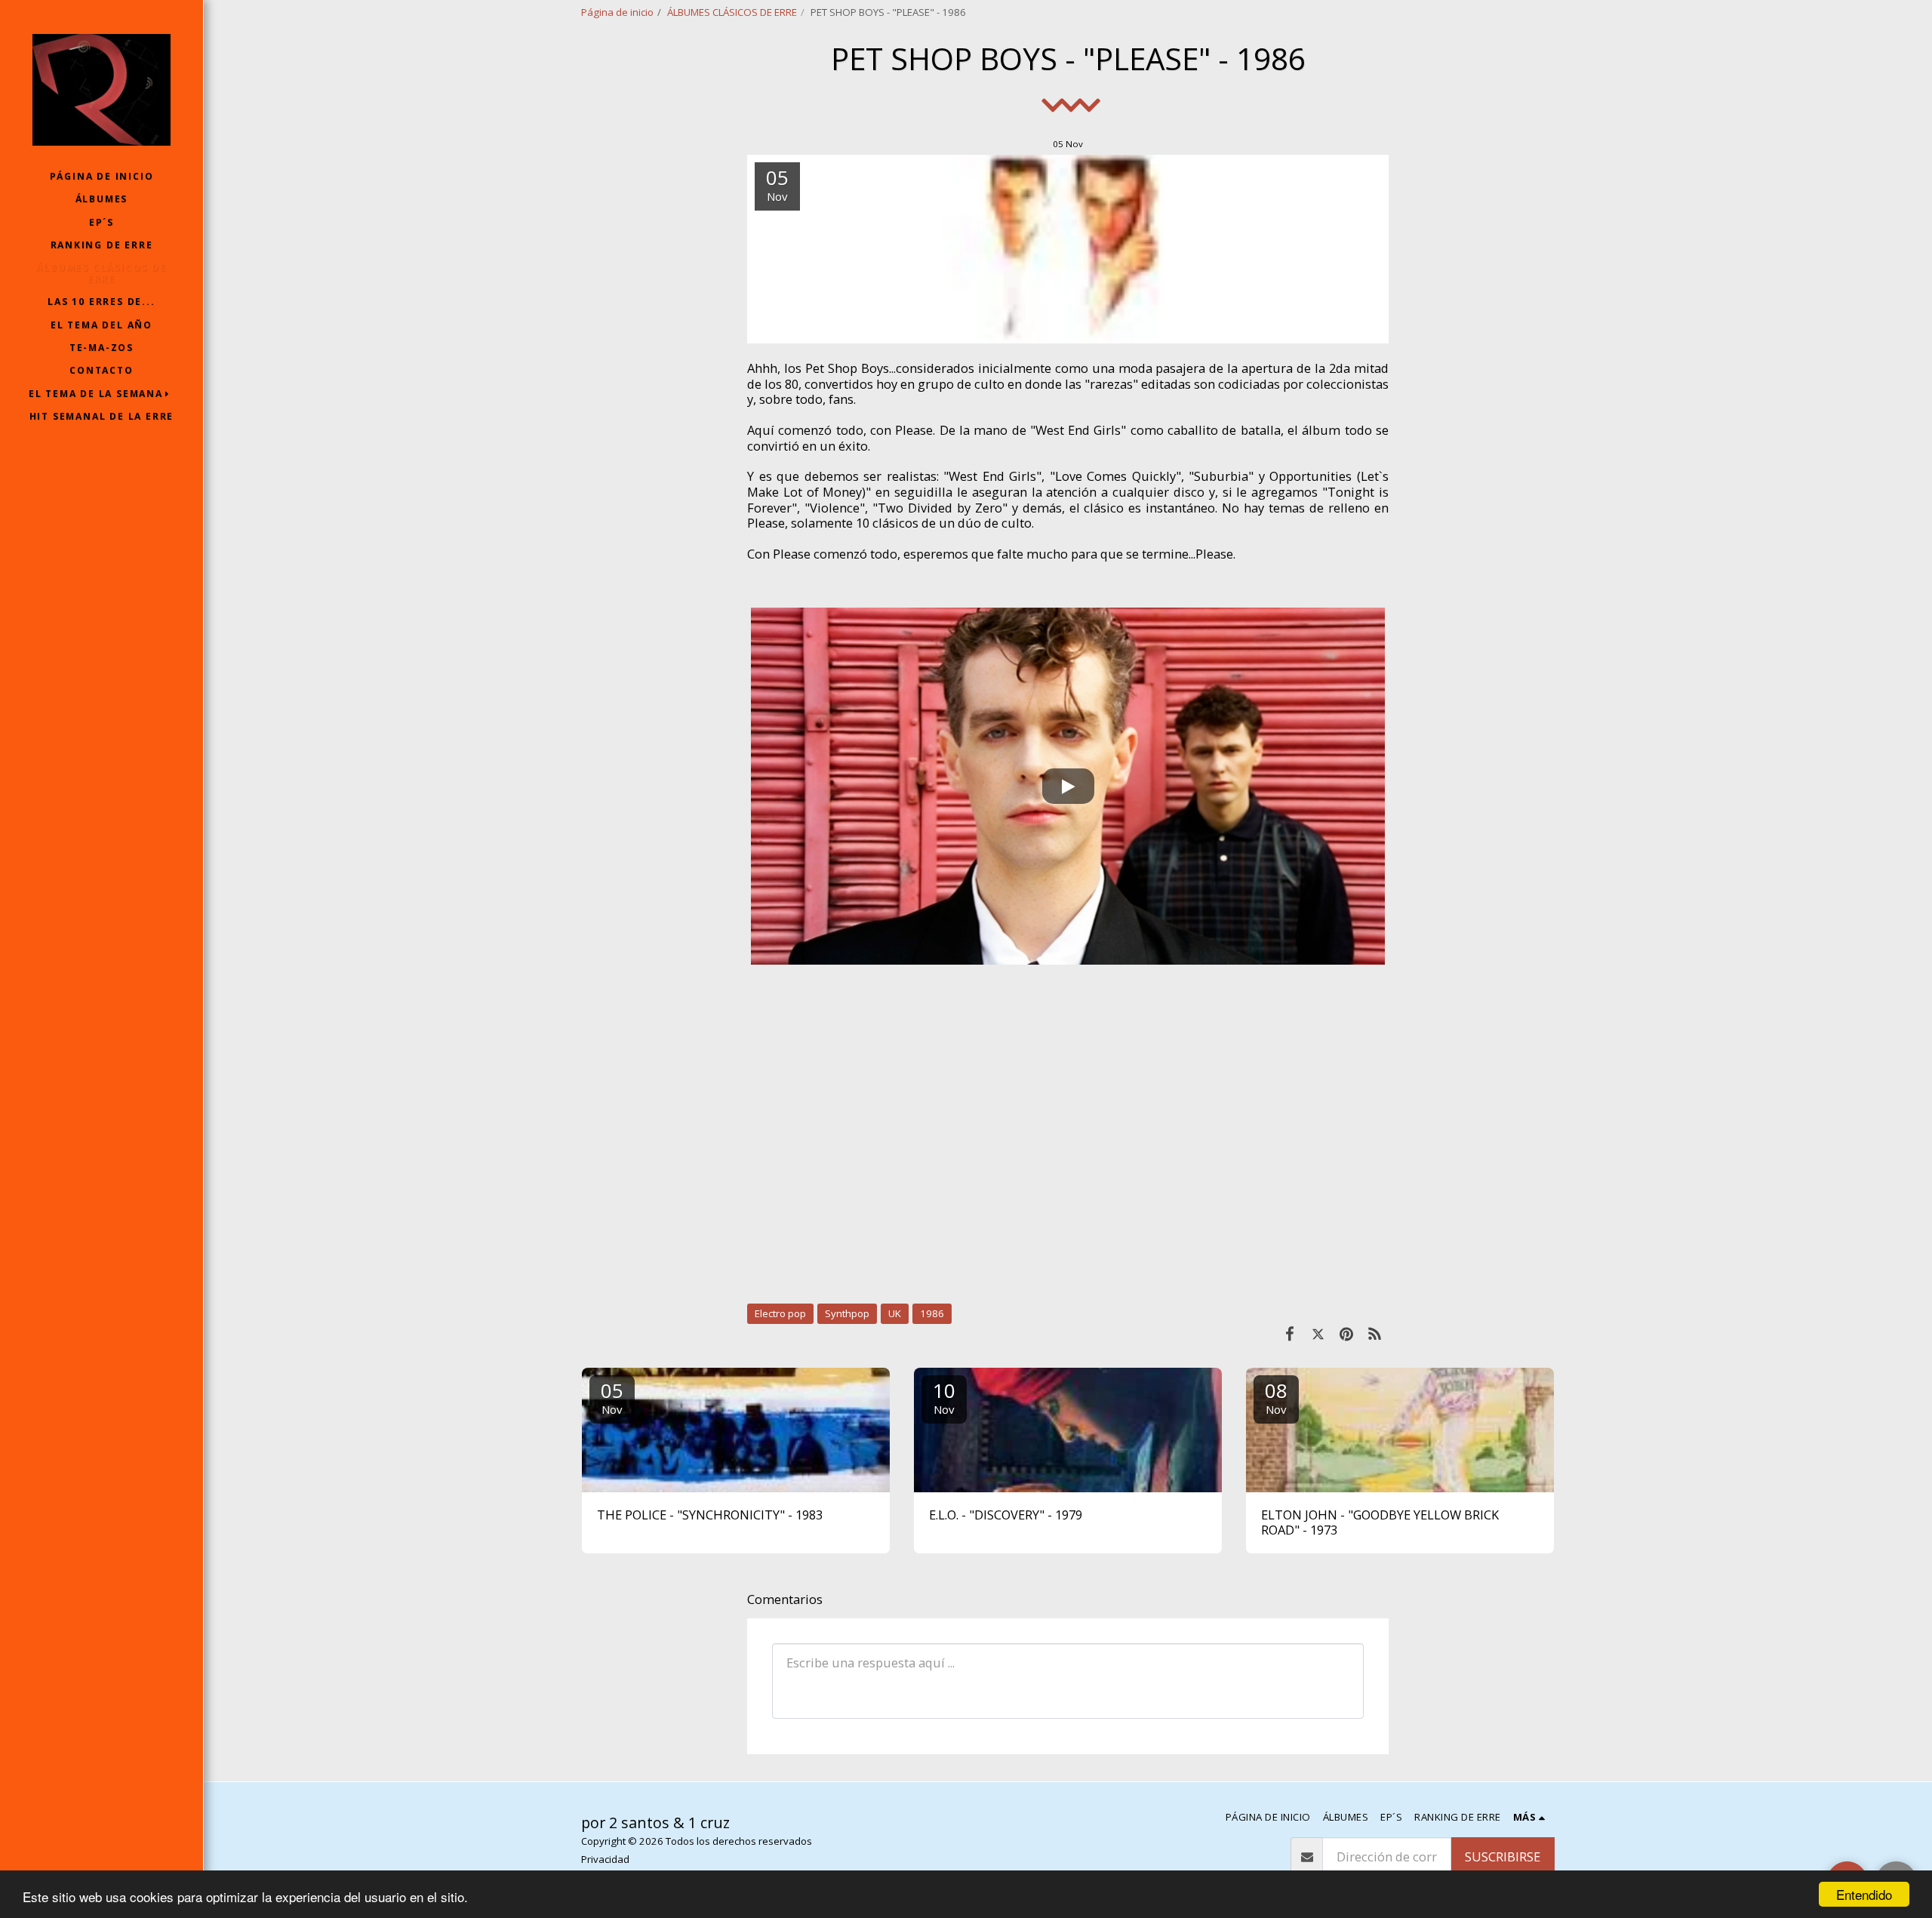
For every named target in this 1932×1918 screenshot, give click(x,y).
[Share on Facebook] (1289, 1333)
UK (895, 1313)
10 (944, 1397)
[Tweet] (1318, 1333)
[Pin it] (1346, 1333)
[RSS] (1375, 1333)
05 (612, 1397)
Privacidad (605, 1859)
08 (1276, 1397)
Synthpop (847, 1313)
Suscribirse (1503, 1856)
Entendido (1864, 1894)
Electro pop (780, 1313)
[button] (102, 394)
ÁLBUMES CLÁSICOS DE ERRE (732, 12)
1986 (932, 1313)
